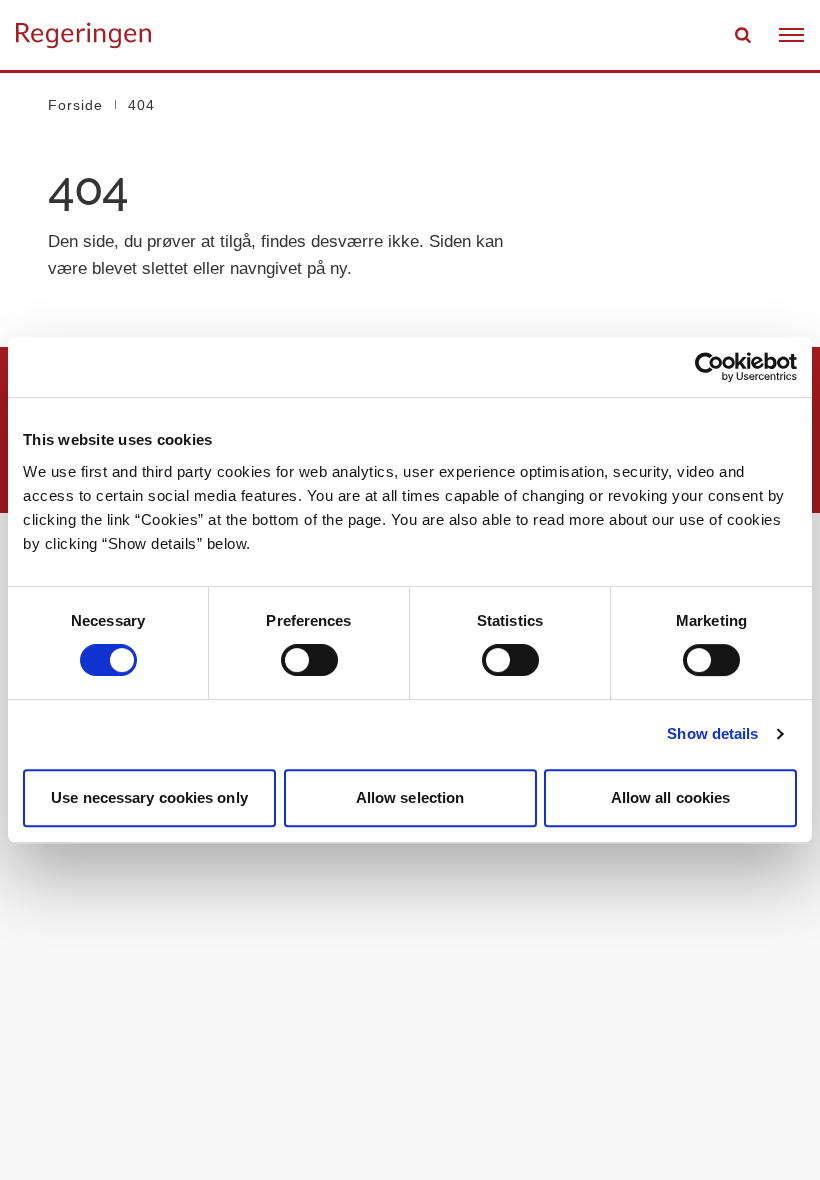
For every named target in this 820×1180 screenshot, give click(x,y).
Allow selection (410, 797)
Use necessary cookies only (149, 797)
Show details (712, 733)
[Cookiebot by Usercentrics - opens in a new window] (709, 367)
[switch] (309, 660)
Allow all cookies (671, 797)
